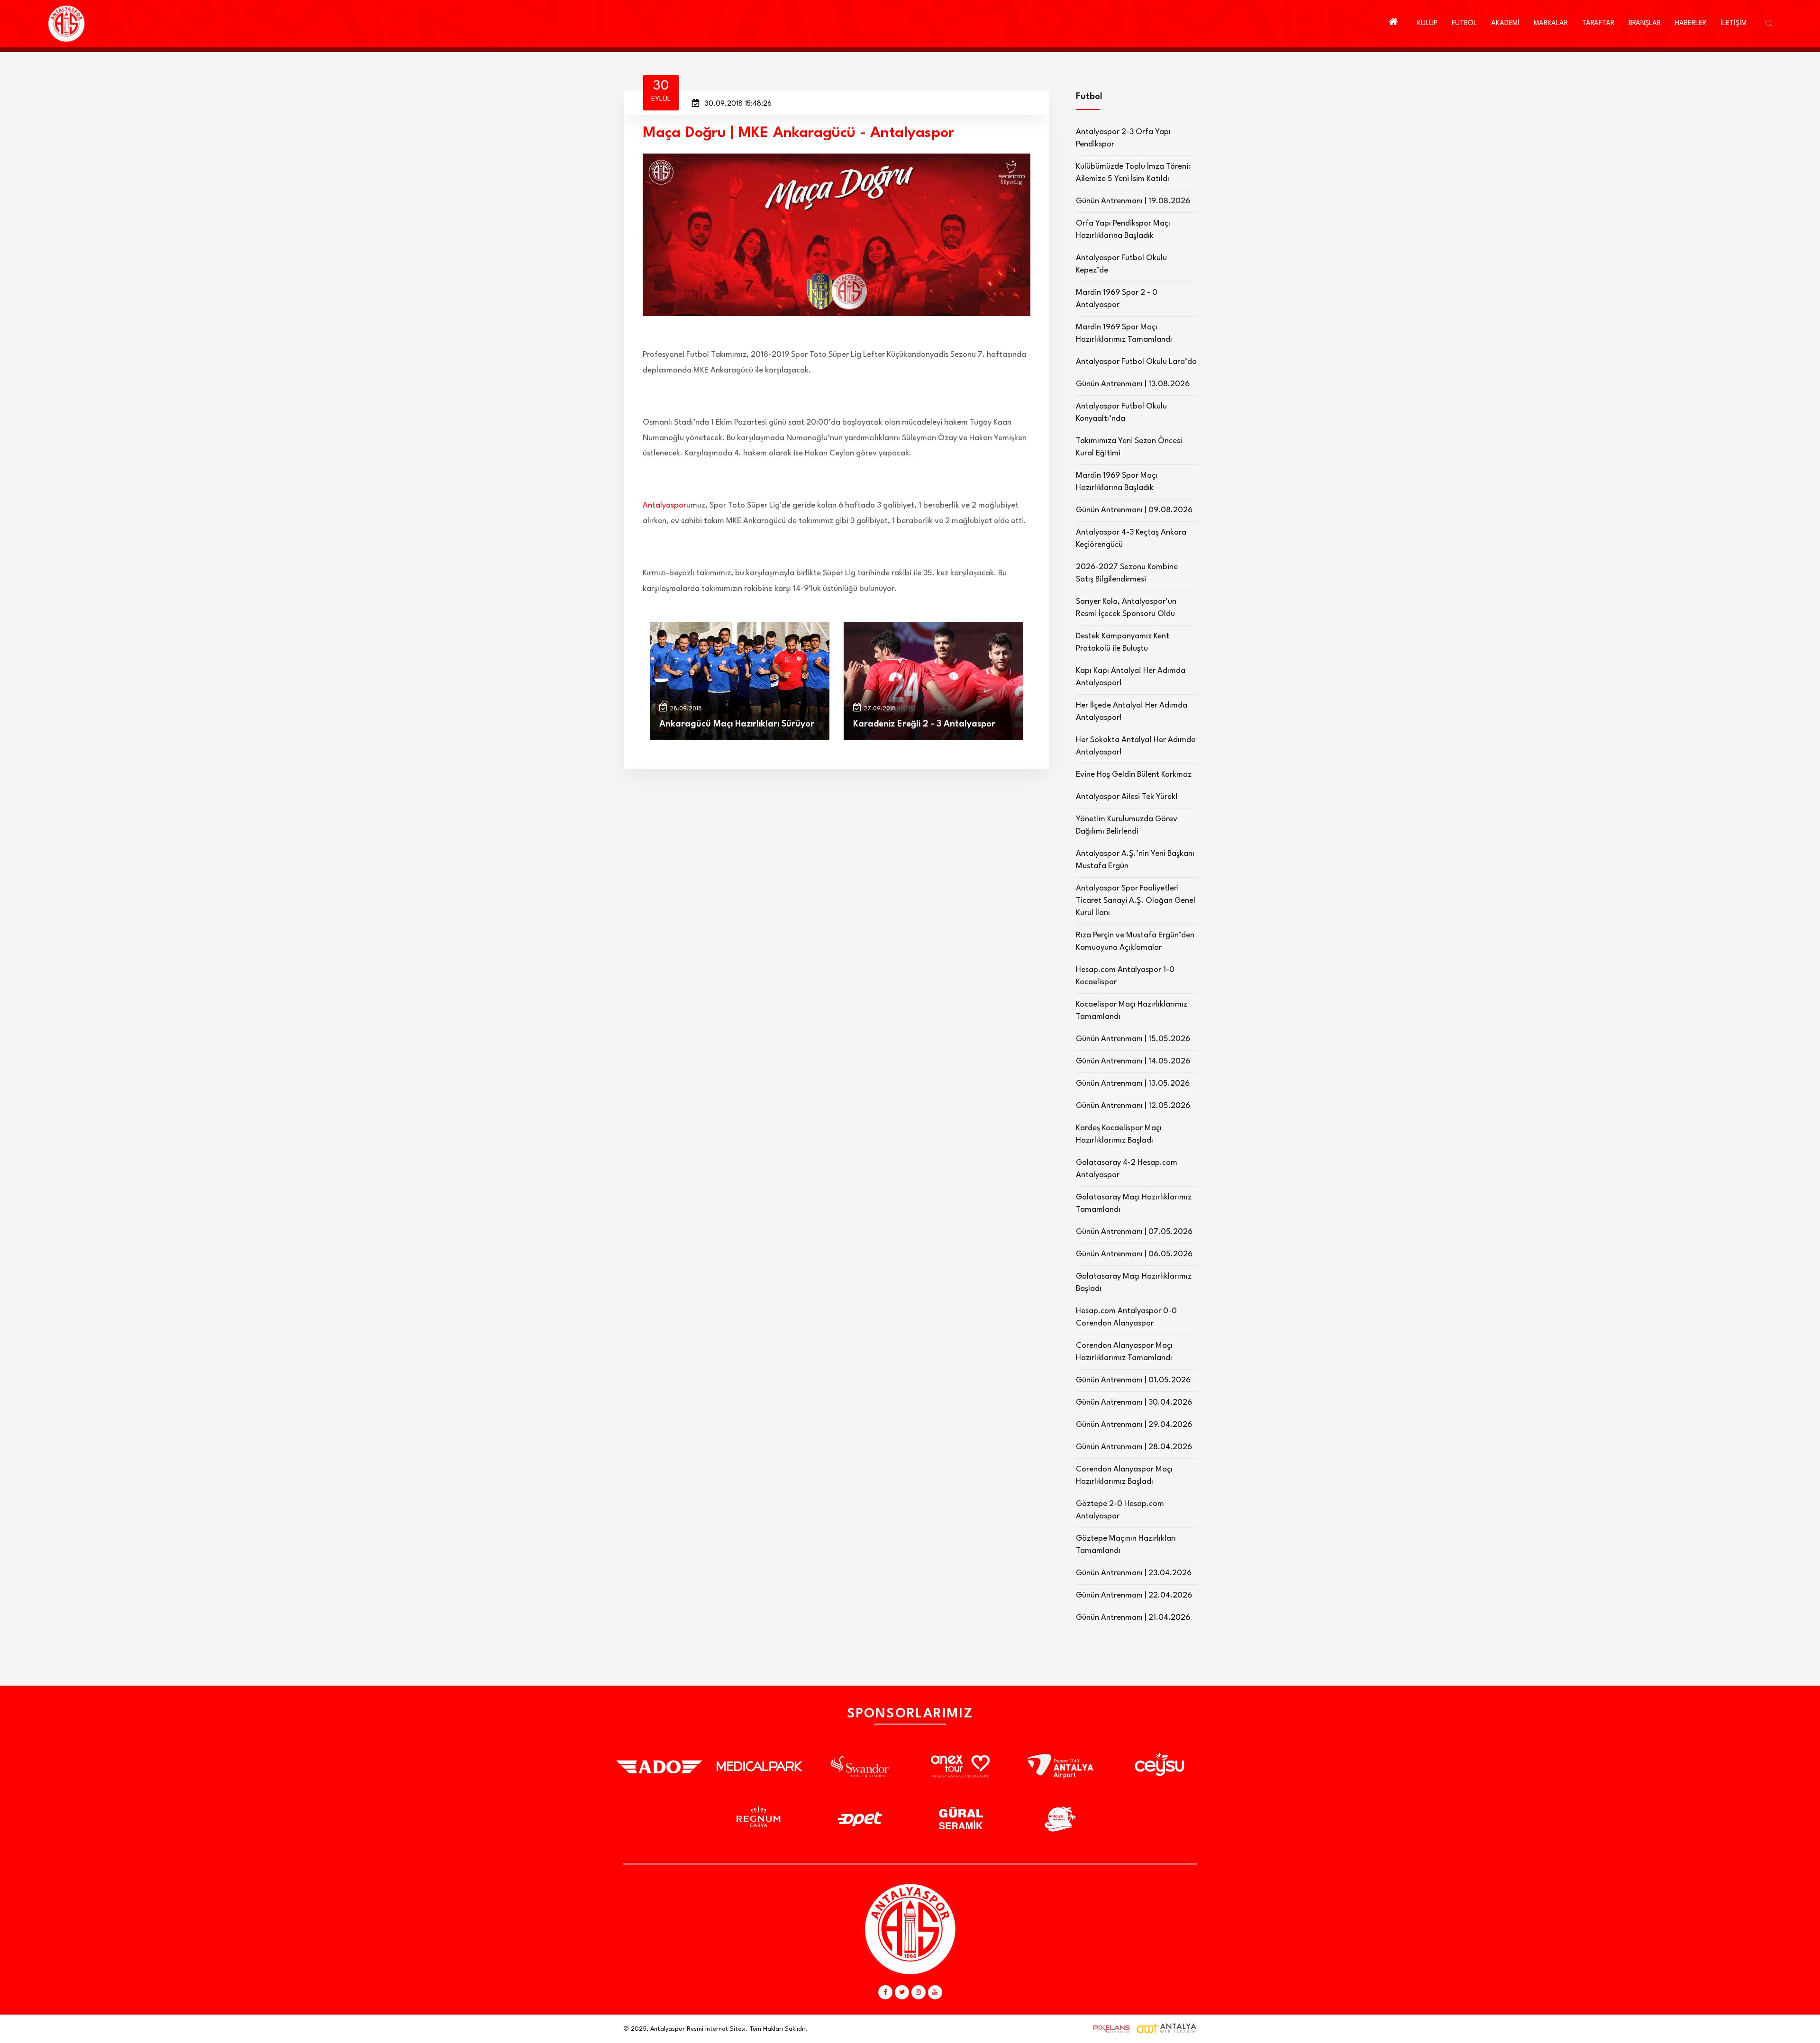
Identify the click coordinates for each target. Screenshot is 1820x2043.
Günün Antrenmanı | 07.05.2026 (1134, 1232)
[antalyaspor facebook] (885, 1992)
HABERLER (1691, 23)
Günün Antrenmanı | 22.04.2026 (1134, 1595)
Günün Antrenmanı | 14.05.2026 (1133, 1061)
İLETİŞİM (1734, 23)
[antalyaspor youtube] (935, 1992)
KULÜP (1427, 23)
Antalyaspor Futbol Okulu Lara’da (1136, 362)
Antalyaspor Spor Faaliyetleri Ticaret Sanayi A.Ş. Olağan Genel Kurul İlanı (1136, 901)
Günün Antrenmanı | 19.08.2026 (1133, 201)
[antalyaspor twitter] (902, 1992)
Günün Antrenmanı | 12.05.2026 (1133, 1106)
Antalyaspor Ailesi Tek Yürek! (1127, 797)
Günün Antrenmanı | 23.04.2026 (1134, 1573)
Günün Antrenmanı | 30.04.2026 (1134, 1403)
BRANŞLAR (1645, 23)
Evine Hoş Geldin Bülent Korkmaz (1134, 775)
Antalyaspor (664, 505)
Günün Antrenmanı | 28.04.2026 (1134, 1447)
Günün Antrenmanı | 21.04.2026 (1133, 1618)
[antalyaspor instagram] (919, 1992)
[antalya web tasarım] (1110, 2029)
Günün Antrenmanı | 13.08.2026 (1133, 384)
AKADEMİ (1505, 23)
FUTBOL (1464, 23)
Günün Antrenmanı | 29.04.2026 (1134, 1425)
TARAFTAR (1598, 23)
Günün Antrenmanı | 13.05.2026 (1133, 1084)
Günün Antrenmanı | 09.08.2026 (1134, 510)
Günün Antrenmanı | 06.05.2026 (1134, 1254)
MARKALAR (1551, 23)
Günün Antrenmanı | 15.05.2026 (1133, 1039)
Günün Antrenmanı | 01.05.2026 (1133, 1380)
